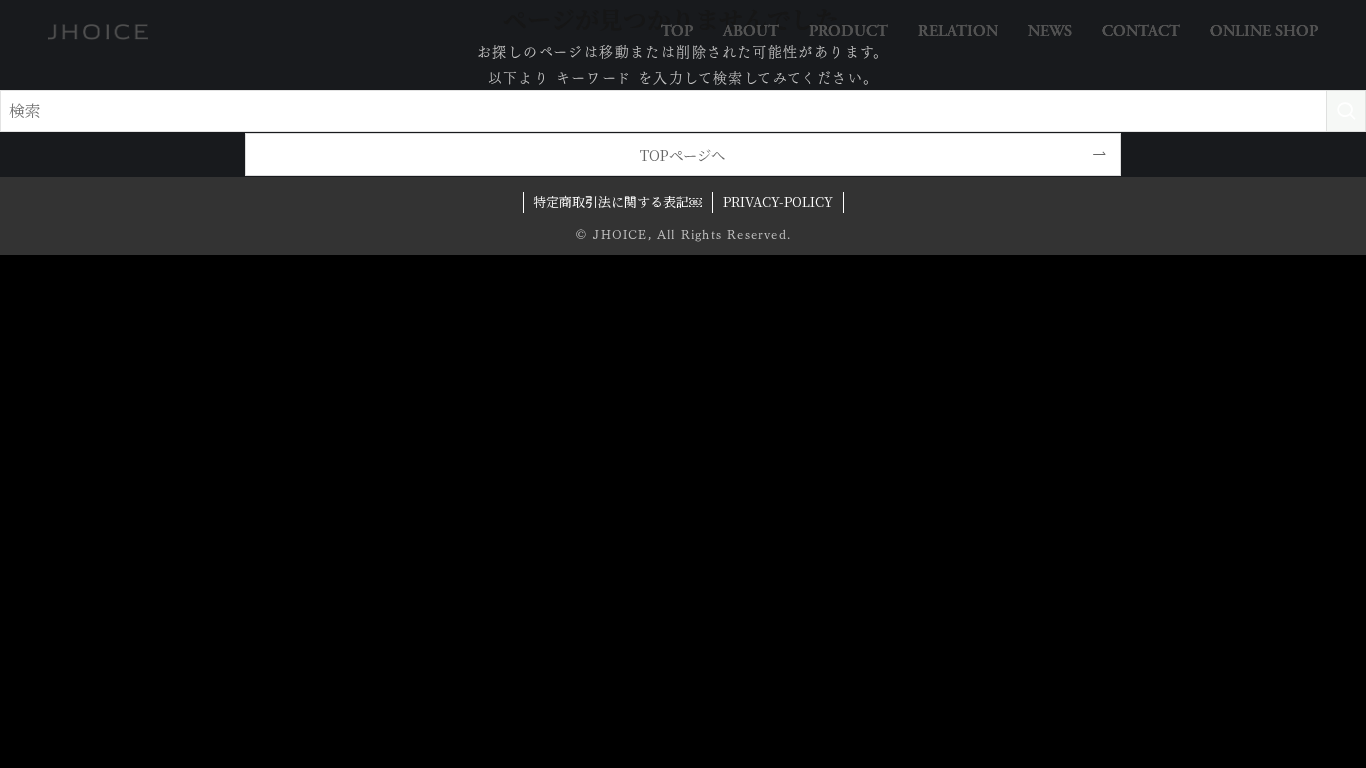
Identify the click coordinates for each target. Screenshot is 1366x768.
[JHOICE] (98, 32)
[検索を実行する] (1346, 111)
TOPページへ (682, 154)
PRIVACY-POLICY (778, 201)
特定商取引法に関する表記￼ (617, 201)
